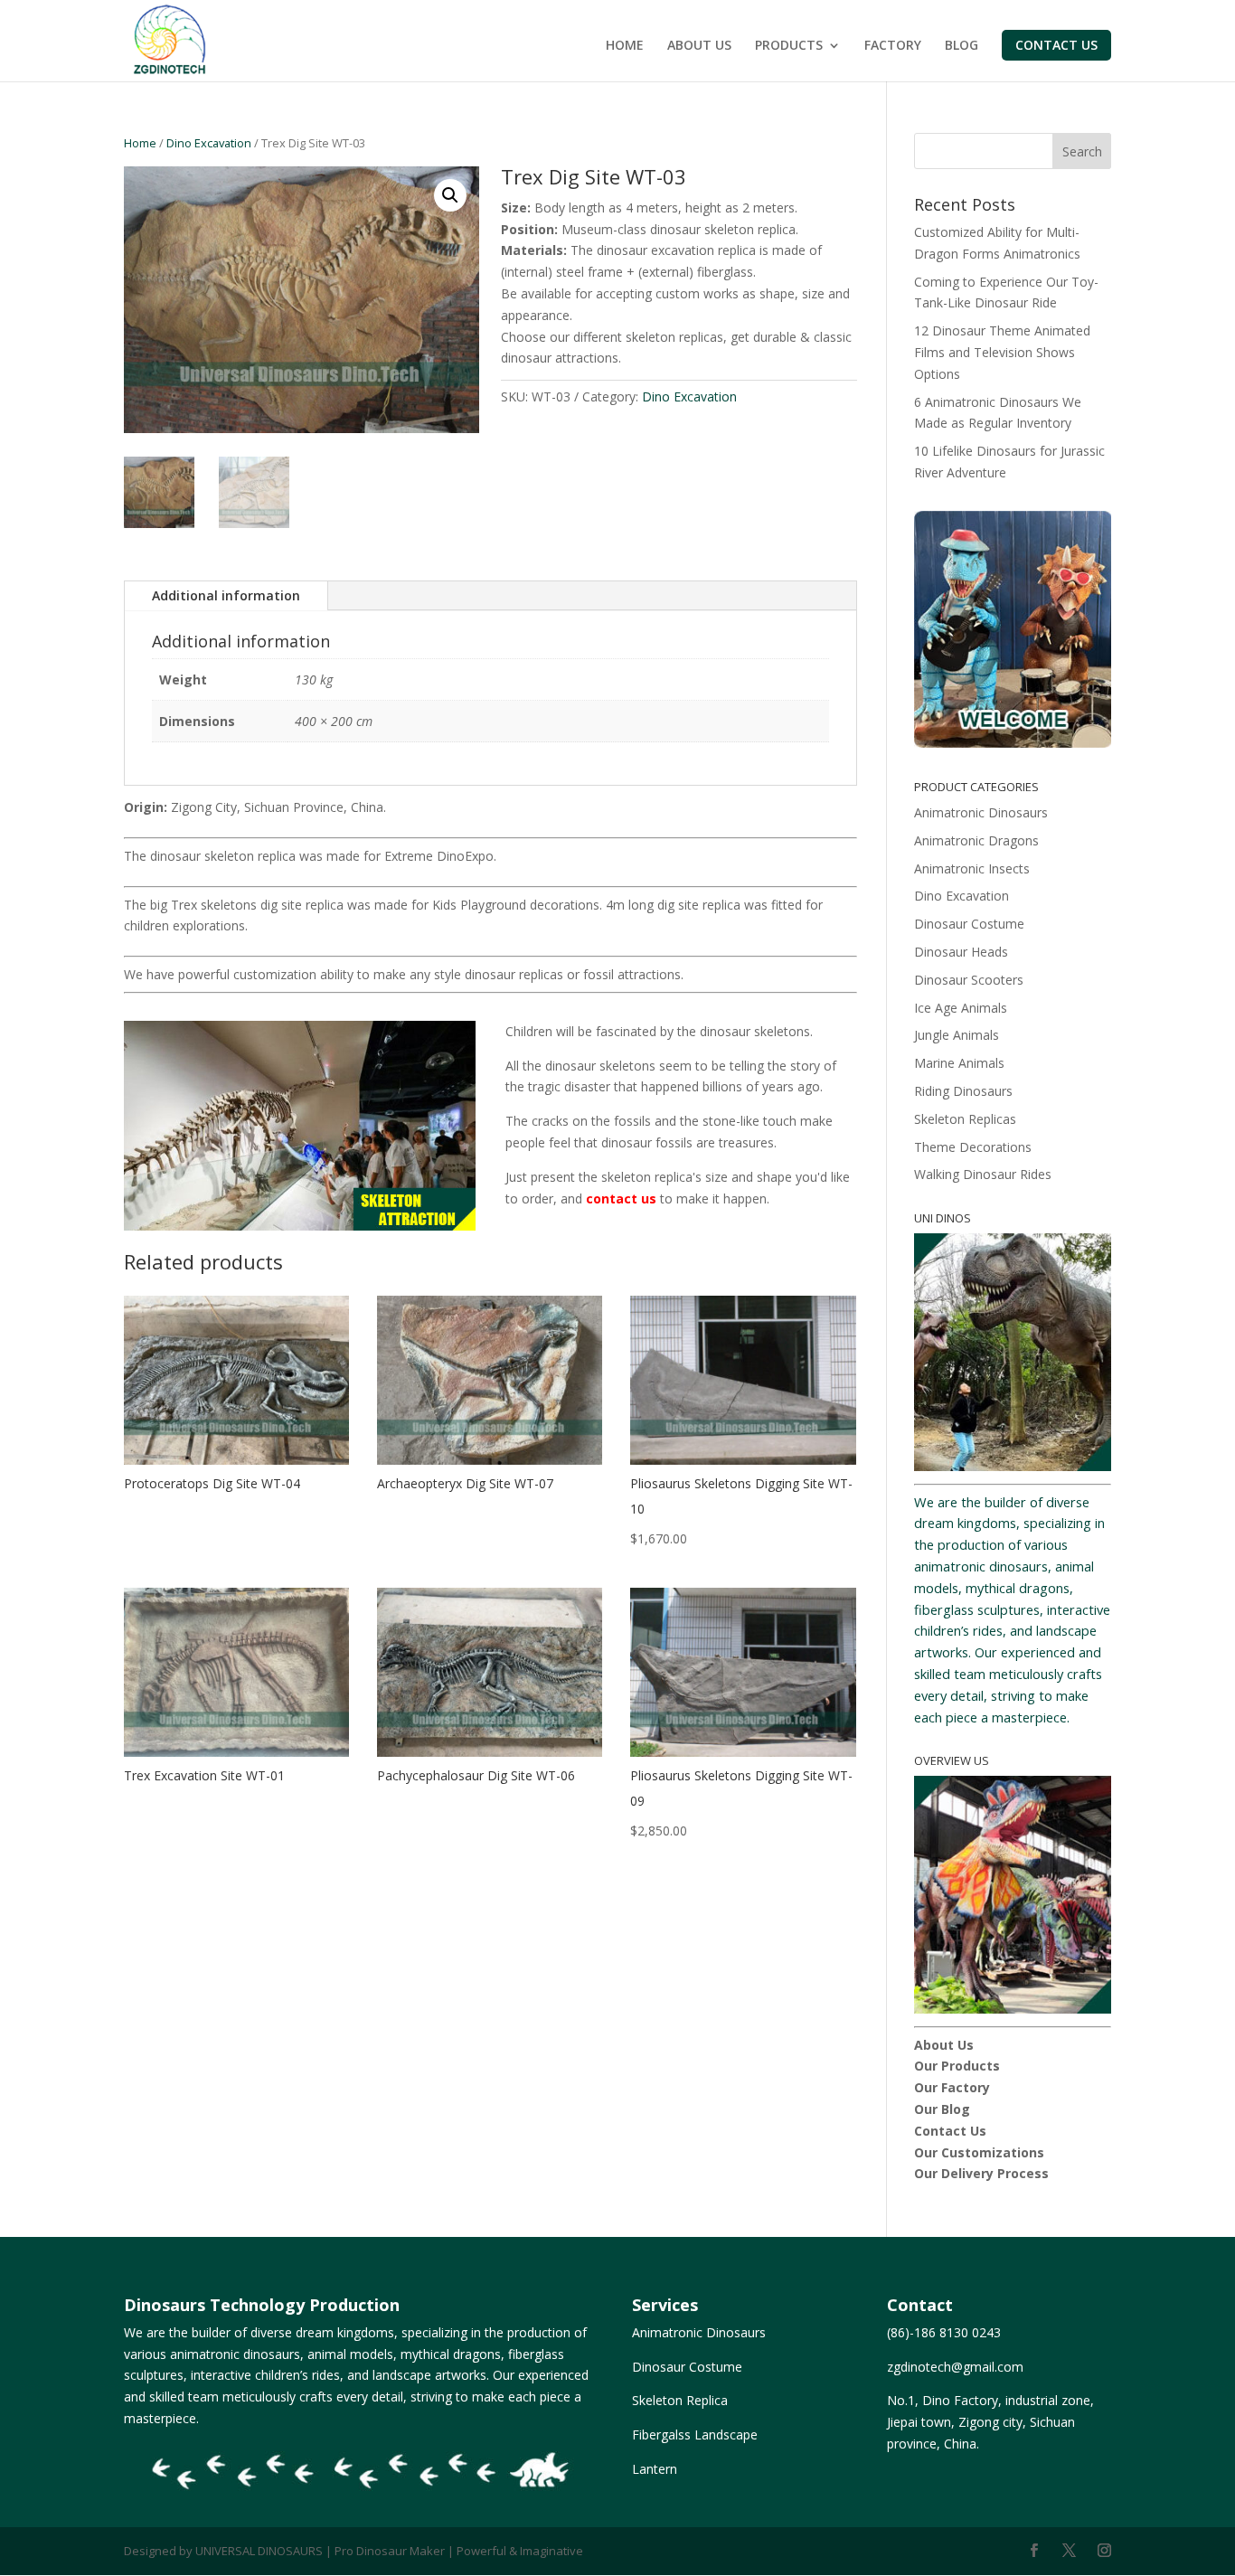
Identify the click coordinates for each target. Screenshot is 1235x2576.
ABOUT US (699, 46)
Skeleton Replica (680, 2400)
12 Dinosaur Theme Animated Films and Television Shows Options (1002, 352)
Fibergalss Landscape (695, 2434)
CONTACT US (1056, 45)
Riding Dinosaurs (963, 1091)
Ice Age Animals (961, 1008)
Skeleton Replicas (965, 1119)
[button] (450, 195)
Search (1082, 151)
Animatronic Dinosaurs (981, 812)
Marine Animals (959, 1063)
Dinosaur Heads (961, 952)
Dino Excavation (209, 143)
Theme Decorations (973, 1147)
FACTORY (893, 46)
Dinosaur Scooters (969, 980)
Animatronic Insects (972, 868)
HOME (625, 46)
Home (140, 143)
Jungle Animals (957, 1035)
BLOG (962, 46)
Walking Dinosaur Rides (983, 1174)
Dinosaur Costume (969, 924)
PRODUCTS (789, 46)
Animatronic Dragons (976, 840)
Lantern (655, 2469)
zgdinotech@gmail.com (955, 2367)
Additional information (226, 595)
